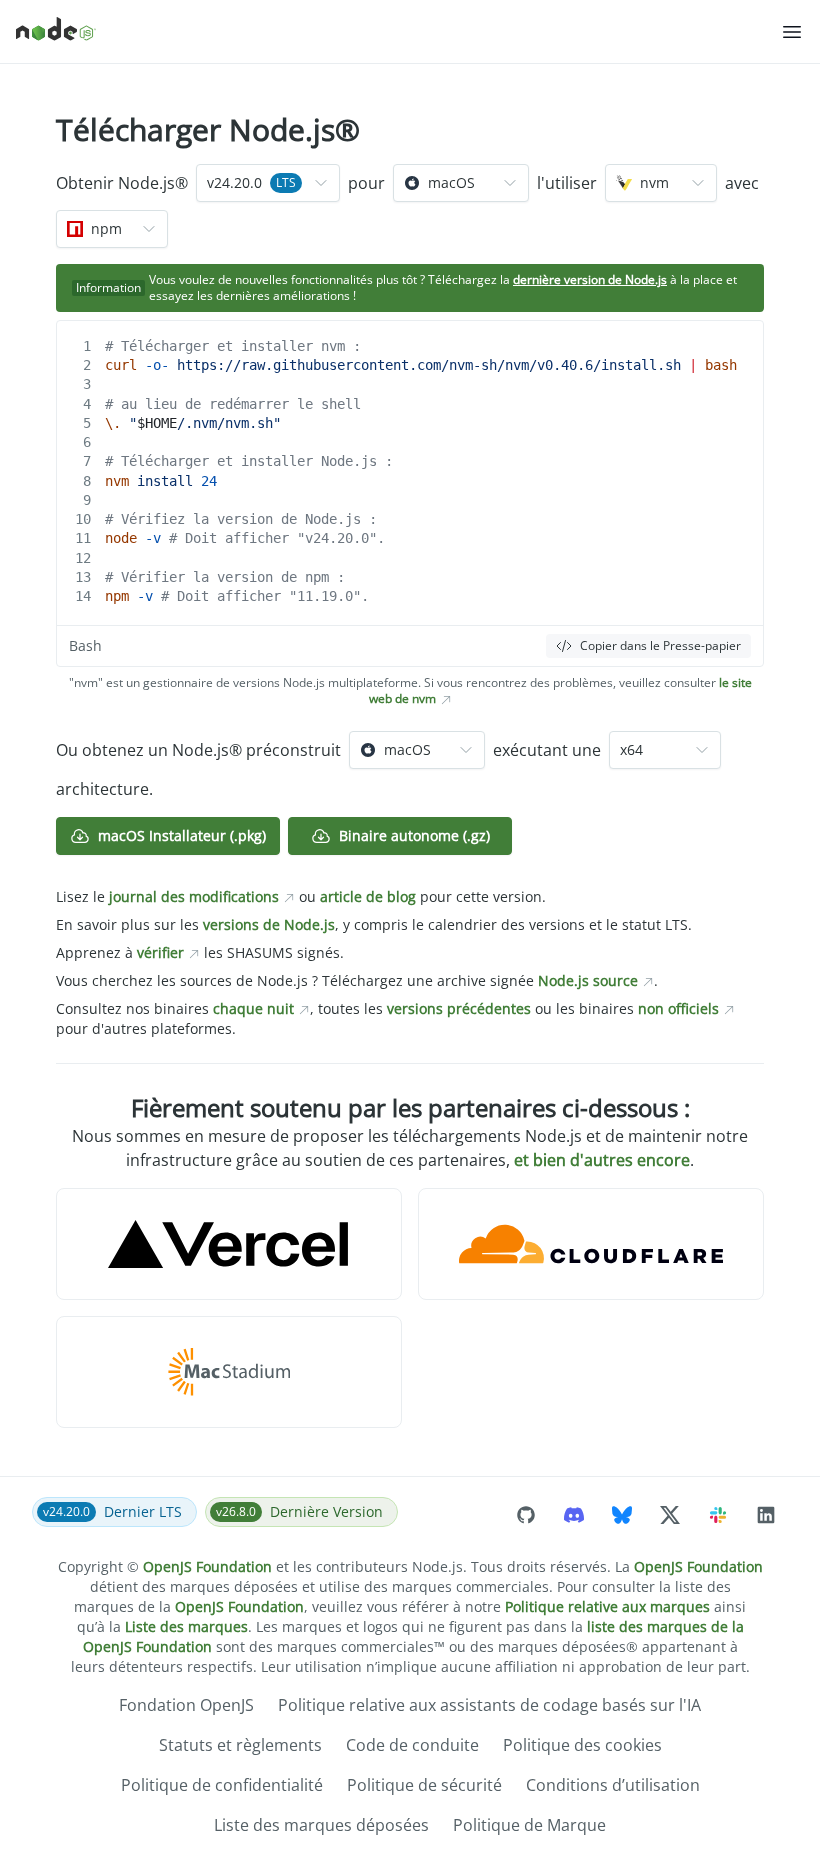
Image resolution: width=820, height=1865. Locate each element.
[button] (792, 32)
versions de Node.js (269, 924)
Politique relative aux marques (607, 1606)
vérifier (160, 952)
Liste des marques (186, 1626)
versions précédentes (459, 1008)
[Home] (398, 32)
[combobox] (268, 183)
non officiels (678, 1008)
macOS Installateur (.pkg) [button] (182, 835)
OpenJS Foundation (207, 1566)
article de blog (368, 896)
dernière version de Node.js (590, 279)
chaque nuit (253, 1008)
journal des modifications (194, 896)
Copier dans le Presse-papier (660, 645)
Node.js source (588, 980)
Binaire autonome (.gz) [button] (414, 835)
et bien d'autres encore (602, 1160)
